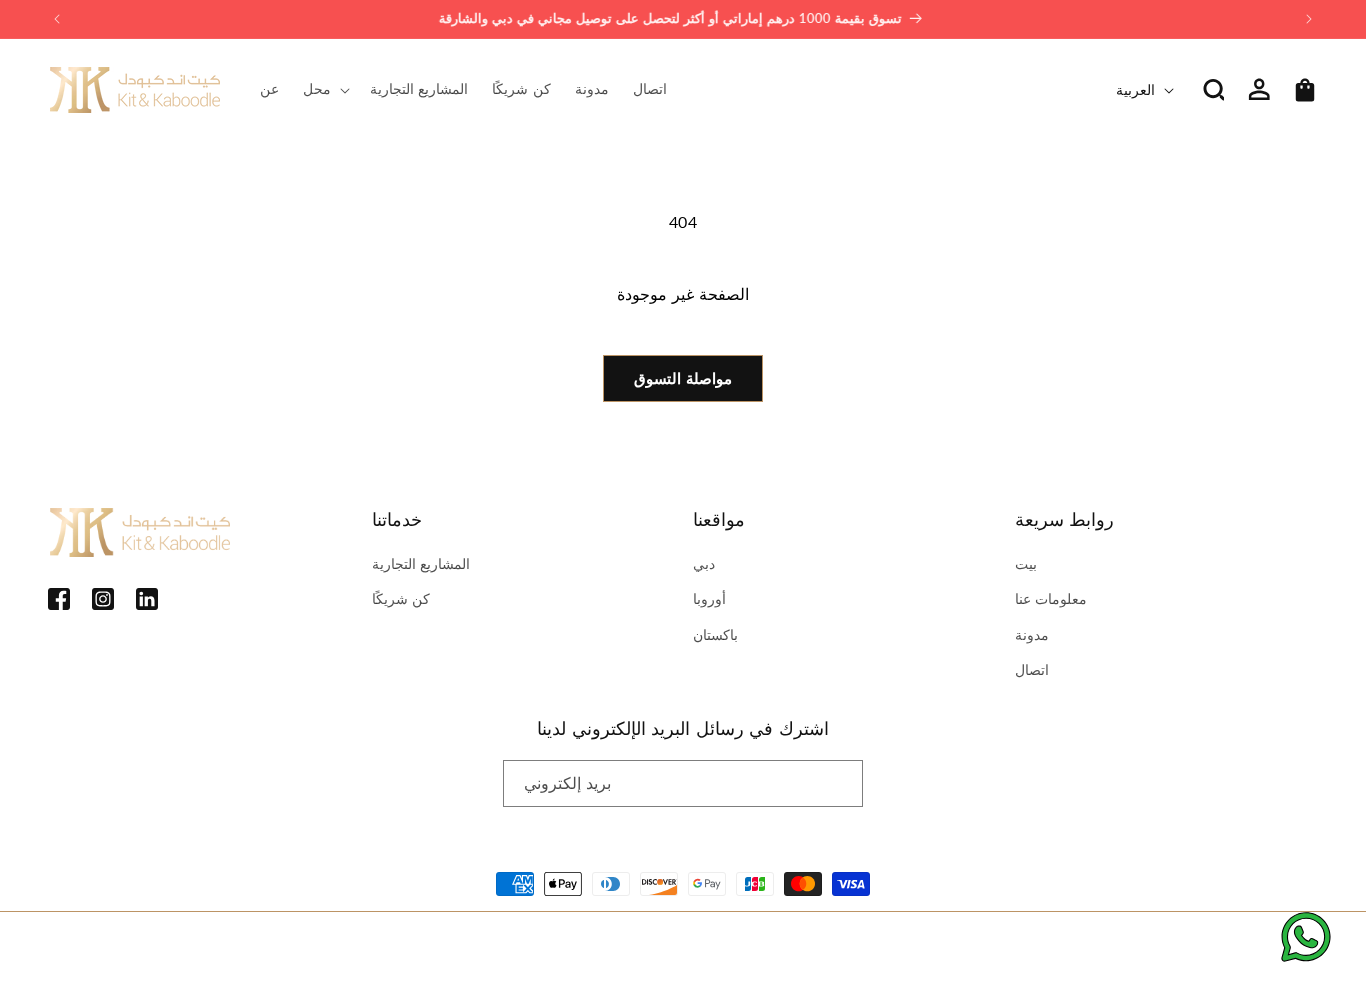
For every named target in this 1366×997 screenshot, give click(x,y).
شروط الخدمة (430, 948)
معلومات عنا (1051, 598)
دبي (704, 563)
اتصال (1032, 669)
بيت (1026, 563)
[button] (324, 89)
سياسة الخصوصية (337, 948)
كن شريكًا (401, 598)
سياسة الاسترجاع (238, 948)
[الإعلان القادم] (1309, 19)
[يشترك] (840, 783)
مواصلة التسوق (683, 378)
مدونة (1032, 634)
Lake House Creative (1259, 948)
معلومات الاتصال (521, 948)
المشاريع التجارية (421, 563)
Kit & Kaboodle (137, 948)
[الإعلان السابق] (57, 19)
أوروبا (709, 598)
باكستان (715, 634)
